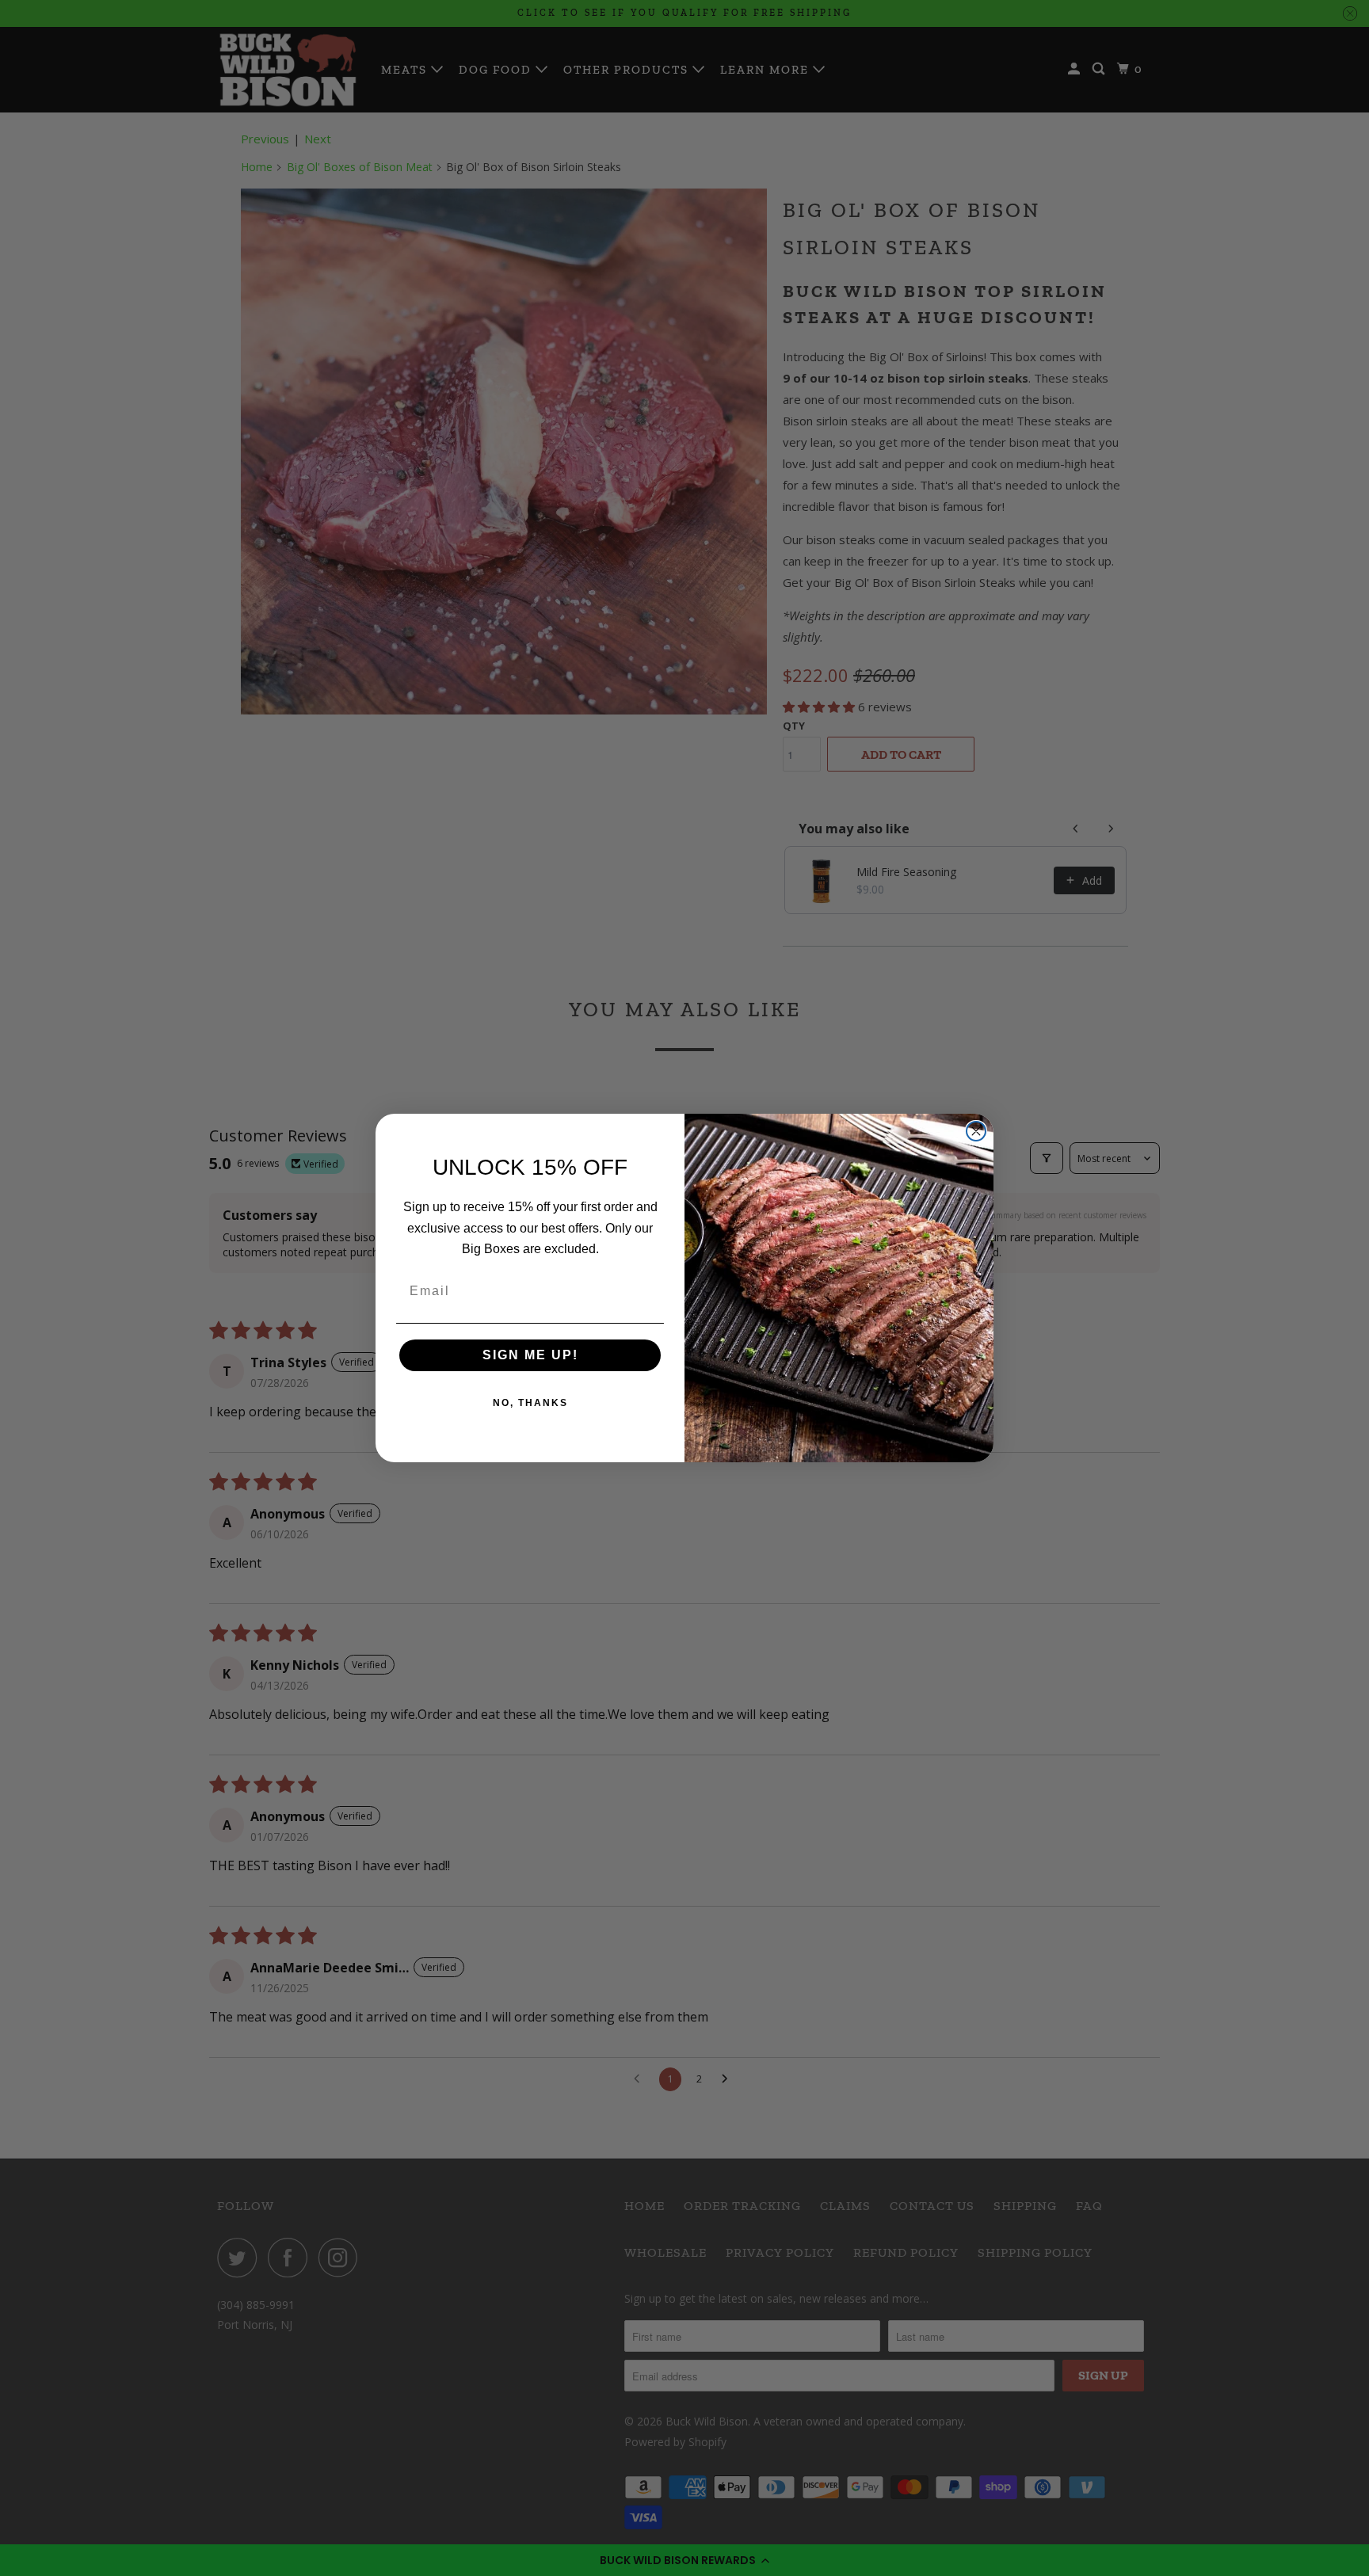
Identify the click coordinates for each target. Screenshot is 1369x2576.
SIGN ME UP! (530, 1355)
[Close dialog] (976, 1131)
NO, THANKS (530, 1403)
